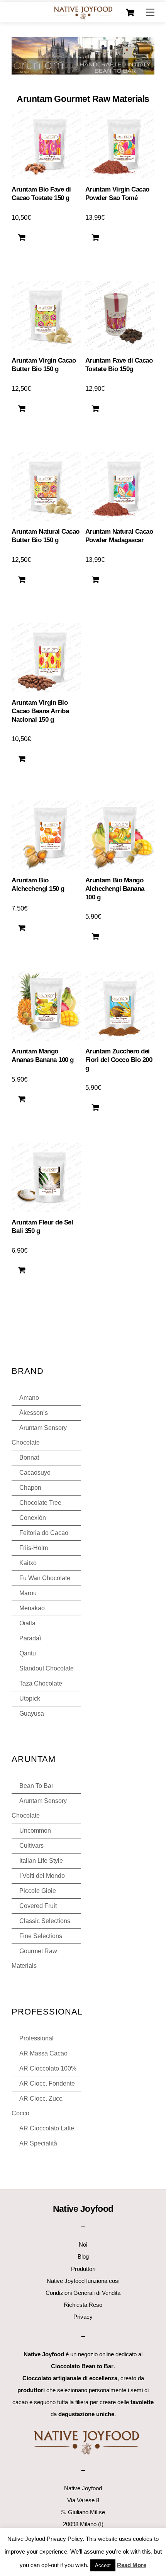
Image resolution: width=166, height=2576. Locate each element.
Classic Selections (45, 1921)
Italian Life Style (41, 1861)
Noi (83, 2244)
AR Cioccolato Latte (47, 2128)
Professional (36, 2038)
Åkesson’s (34, 1413)
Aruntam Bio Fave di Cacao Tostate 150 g (41, 194)
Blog (83, 2256)
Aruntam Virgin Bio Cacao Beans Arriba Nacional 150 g (40, 711)
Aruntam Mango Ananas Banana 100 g (42, 1056)
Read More (132, 2565)
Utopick (30, 1698)
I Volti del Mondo (42, 1876)
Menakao (32, 1608)
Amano (29, 1398)
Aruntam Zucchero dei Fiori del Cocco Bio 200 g (119, 1060)
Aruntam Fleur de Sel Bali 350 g (42, 1227)
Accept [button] (103, 2565)
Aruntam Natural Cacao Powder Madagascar (119, 536)
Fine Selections (41, 1936)
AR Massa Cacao (43, 2053)
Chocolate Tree (40, 1503)
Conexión (33, 1518)
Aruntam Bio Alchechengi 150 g (38, 884)
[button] (22, 237)
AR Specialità (38, 2143)
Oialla (27, 1623)
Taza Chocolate (41, 1683)
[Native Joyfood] (83, 13)
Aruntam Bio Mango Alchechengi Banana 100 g (115, 889)
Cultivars (31, 1846)
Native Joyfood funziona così (83, 2281)
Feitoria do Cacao (44, 1533)
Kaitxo (28, 1563)
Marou (28, 1593)
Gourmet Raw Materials (34, 1958)
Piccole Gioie (38, 1891)
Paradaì (30, 1638)
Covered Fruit (38, 1906)
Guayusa (32, 1714)
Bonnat (29, 1458)
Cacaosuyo (35, 1473)
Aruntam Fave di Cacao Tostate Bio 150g (119, 365)
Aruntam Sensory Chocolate (39, 1435)
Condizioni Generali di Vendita (83, 2293)
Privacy (83, 2317)
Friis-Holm (34, 1548)
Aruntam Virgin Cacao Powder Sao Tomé (117, 194)
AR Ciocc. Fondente (47, 2083)
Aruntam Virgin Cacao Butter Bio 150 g (44, 365)
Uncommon (35, 1831)
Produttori (83, 2269)
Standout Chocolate (47, 1668)
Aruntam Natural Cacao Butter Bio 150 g (45, 536)
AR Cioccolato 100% (48, 2068)
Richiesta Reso (83, 2305)
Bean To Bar (36, 1786)
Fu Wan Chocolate (45, 1578)
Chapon (30, 1488)
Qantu (28, 1653)
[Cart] (130, 13)
